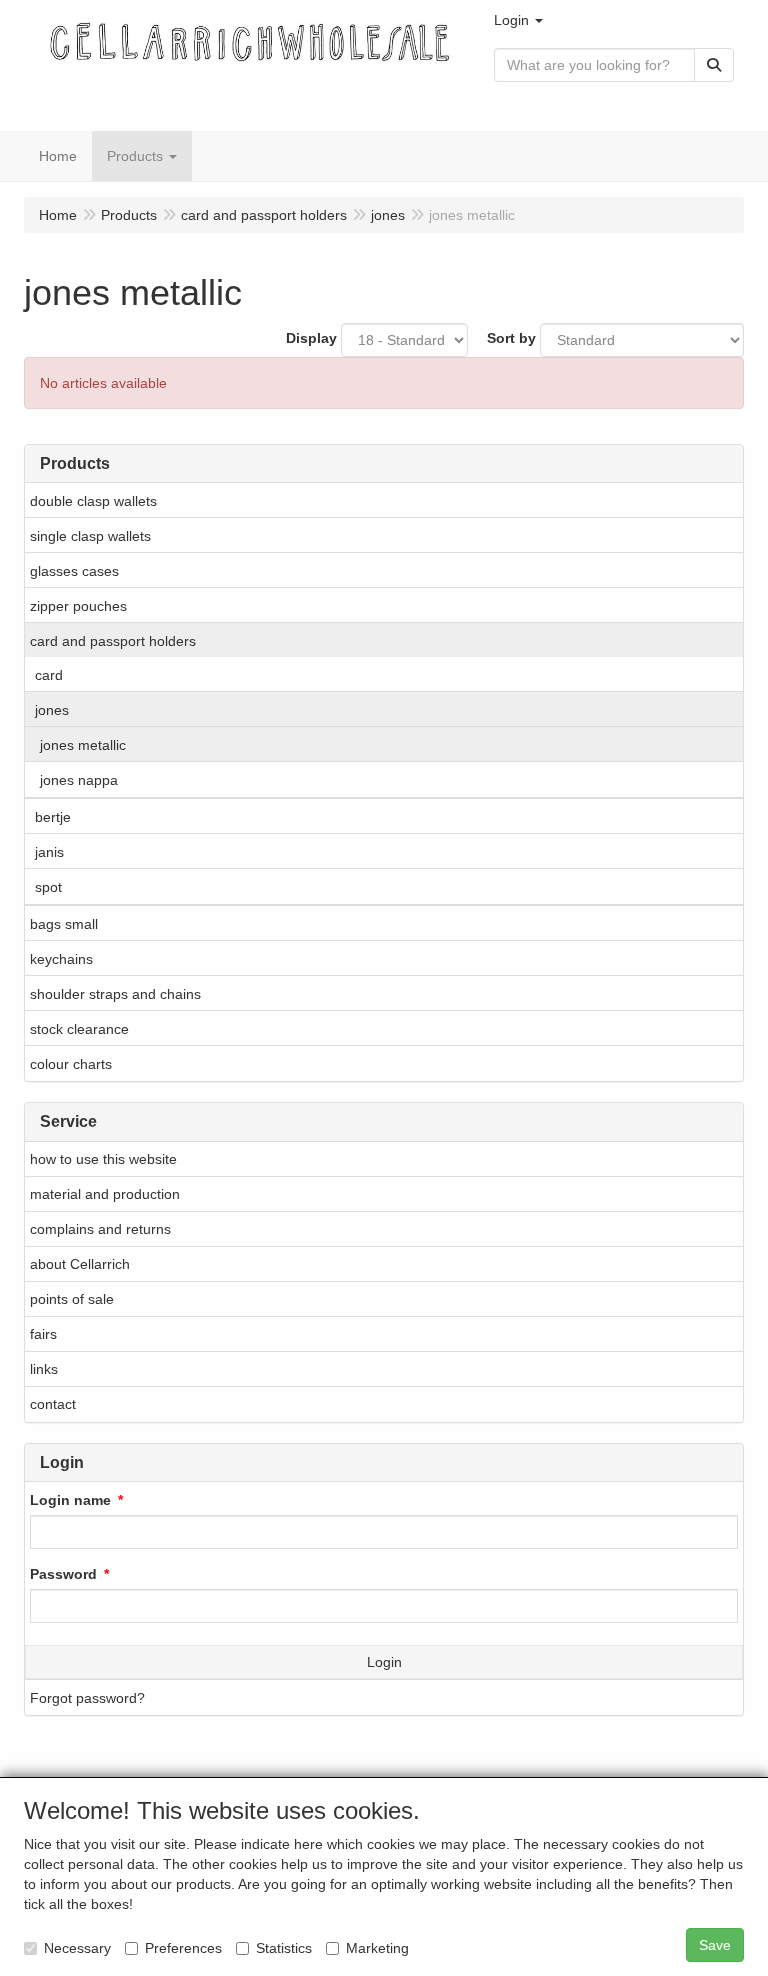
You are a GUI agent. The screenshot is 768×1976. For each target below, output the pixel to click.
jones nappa (79, 780)
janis (49, 852)
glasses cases (74, 571)
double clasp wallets (93, 501)
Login (384, 1662)
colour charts (71, 1064)
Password (63, 1574)
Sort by (511, 338)
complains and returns (100, 1229)
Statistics (284, 1948)
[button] (518, 20)
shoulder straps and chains (115, 994)
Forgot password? (87, 1698)
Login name (70, 1500)
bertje (53, 817)
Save (715, 1945)
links (44, 1369)
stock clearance (79, 1029)
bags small (64, 924)
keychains (61, 959)
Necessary (77, 1948)
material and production (105, 1194)
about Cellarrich (80, 1264)
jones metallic (83, 745)
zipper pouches (78, 606)
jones (52, 710)
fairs (43, 1334)
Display (311, 338)
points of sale (72, 1299)
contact (53, 1404)
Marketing (377, 1948)
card (49, 675)
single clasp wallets (90, 536)
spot (48, 887)
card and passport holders (113, 641)
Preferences (183, 1948)
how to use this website (103, 1159)
